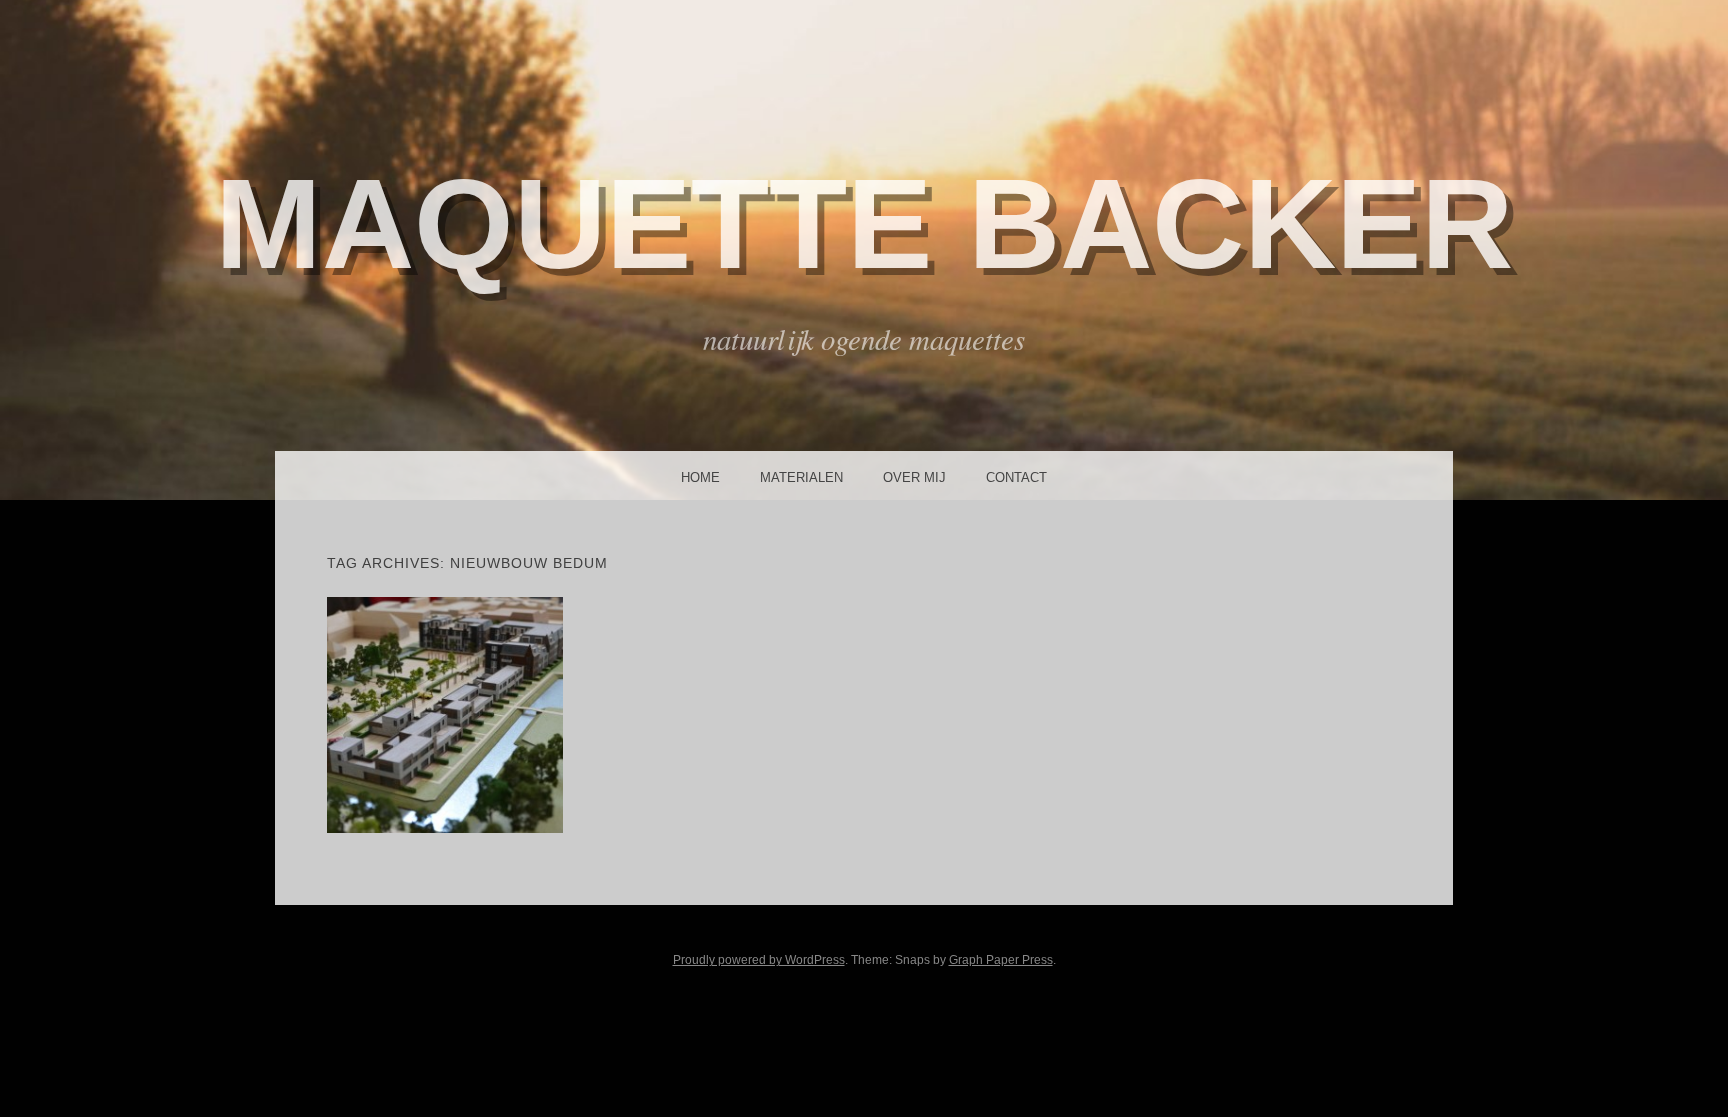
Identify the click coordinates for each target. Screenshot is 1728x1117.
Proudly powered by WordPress (759, 960)
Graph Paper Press (1001, 960)
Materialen (801, 477)
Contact (1016, 477)
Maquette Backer (864, 223)
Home (700, 477)
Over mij (914, 477)
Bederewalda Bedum (444, 714)
